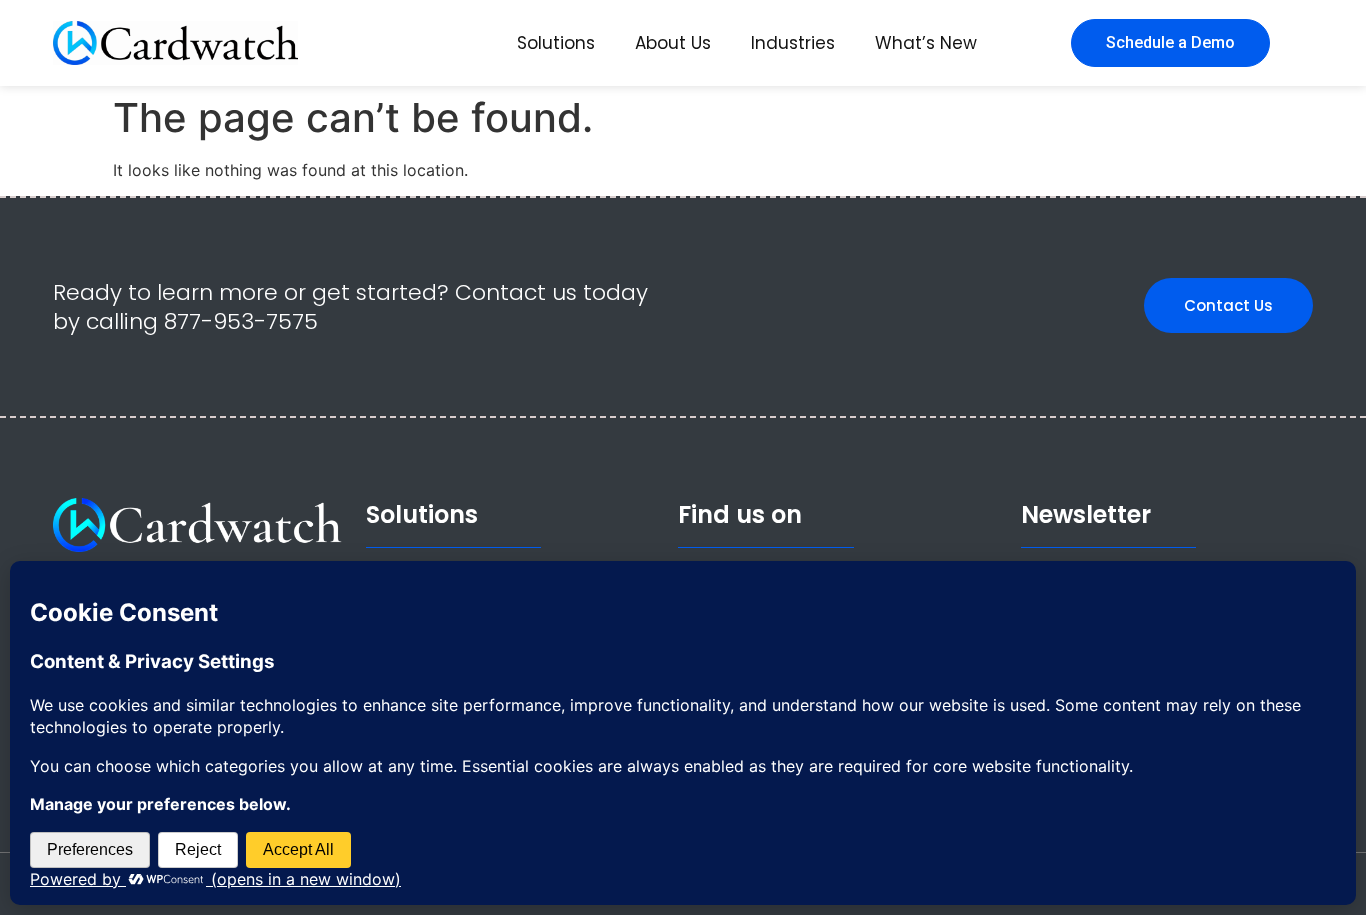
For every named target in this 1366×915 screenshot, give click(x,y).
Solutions (556, 43)
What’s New (926, 43)
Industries (793, 43)
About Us (673, 43)
